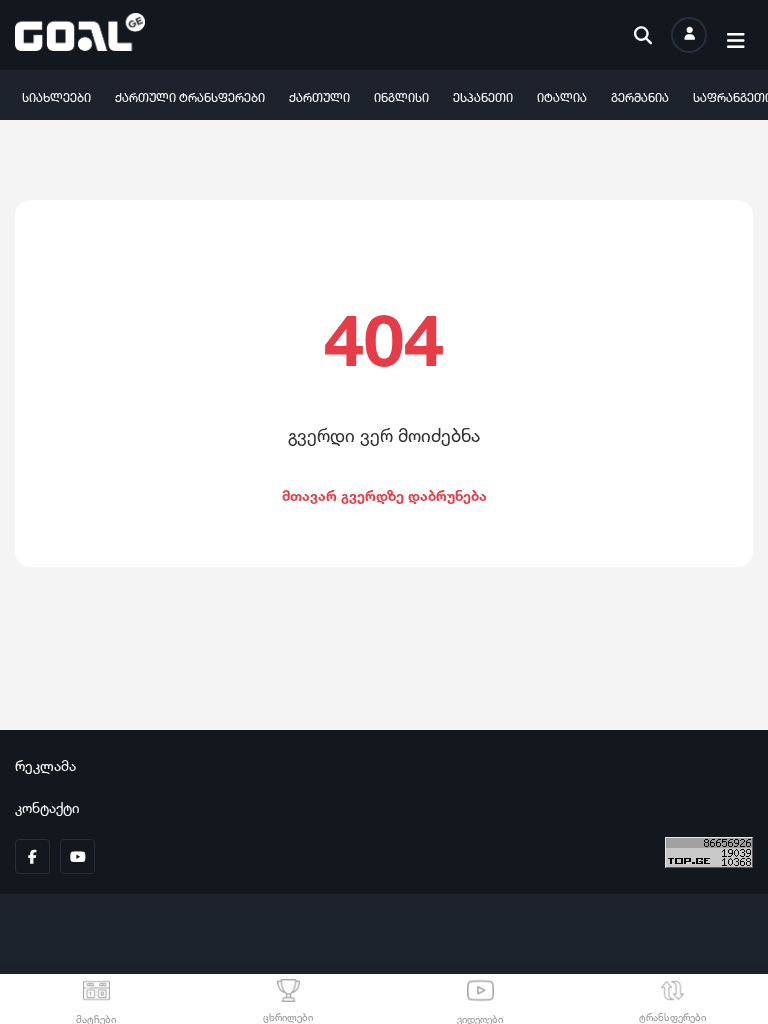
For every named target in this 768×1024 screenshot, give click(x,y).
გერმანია (640, 95)
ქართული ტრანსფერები (190, 95)
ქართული (319, 95)
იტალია (562, 95)
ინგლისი (401, 95)
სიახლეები (56, 95)
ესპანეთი (483, 95)
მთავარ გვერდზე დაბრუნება (384, 493)
